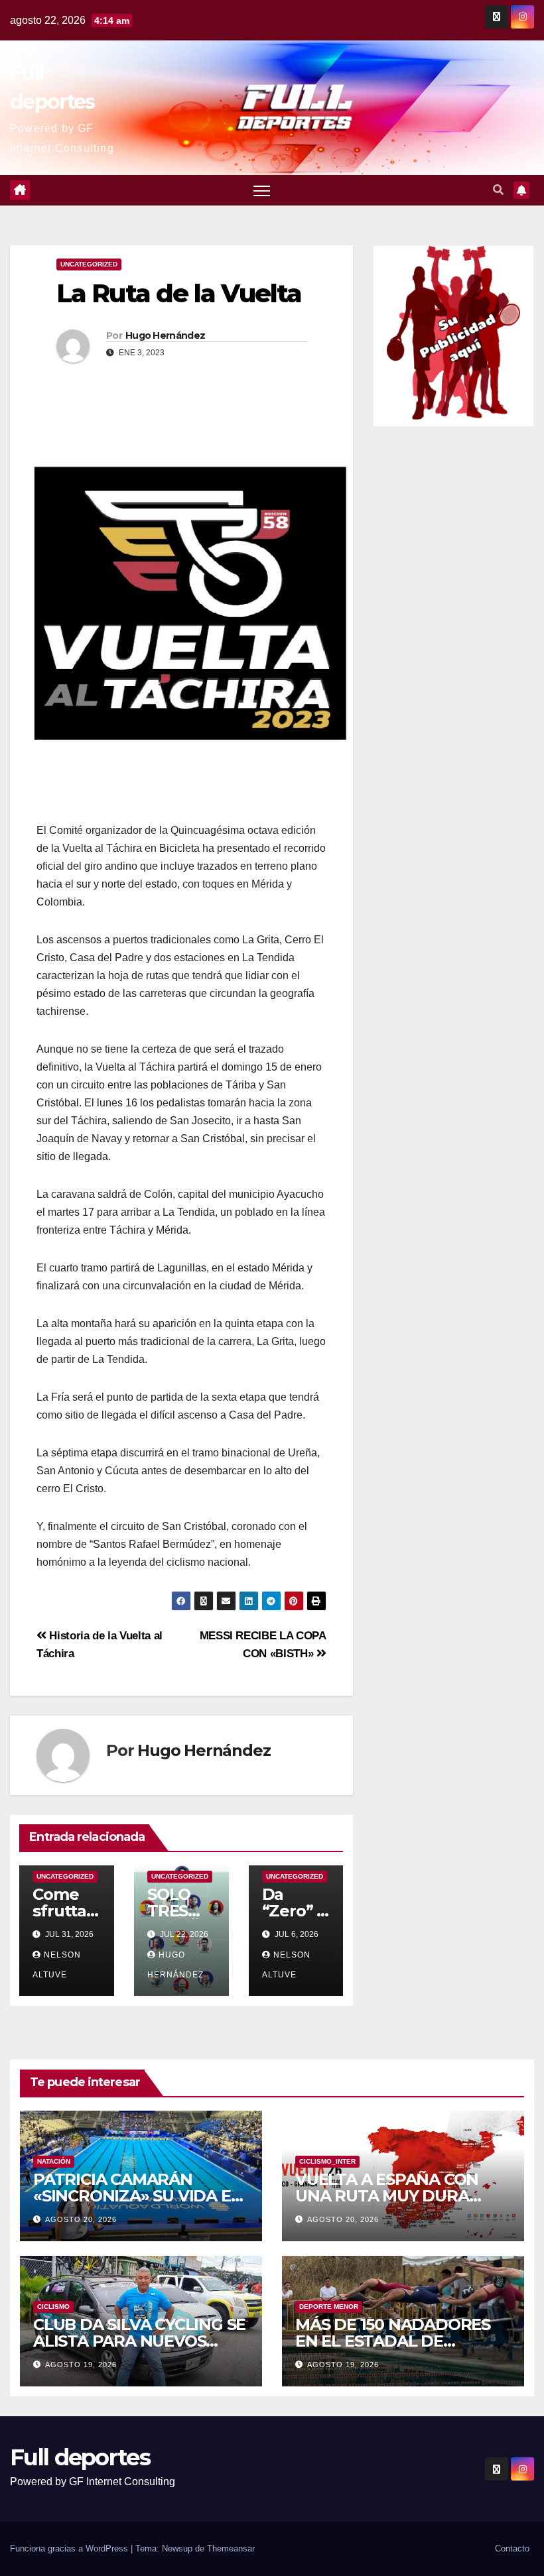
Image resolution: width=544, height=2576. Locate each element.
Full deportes (80, 2457)
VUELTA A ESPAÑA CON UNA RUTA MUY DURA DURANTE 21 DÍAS (387, 2196)
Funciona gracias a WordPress (70, 2548)
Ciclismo (53, 2307)
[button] (498, 190)
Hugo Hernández (165, 335)
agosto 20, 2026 (81, 2219)
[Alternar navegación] (262, 191)
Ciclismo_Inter (327, 2161)
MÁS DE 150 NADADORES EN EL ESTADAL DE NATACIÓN (393, 2341)
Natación (54, 2161)
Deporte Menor (329, 2307)
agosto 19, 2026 (81, 2365)
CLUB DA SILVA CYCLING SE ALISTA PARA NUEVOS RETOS (139, 2341)
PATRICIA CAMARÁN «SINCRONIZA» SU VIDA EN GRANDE (138, 2196)
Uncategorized (89, 264)
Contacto (512, 2548)
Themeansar (231, 2548)
